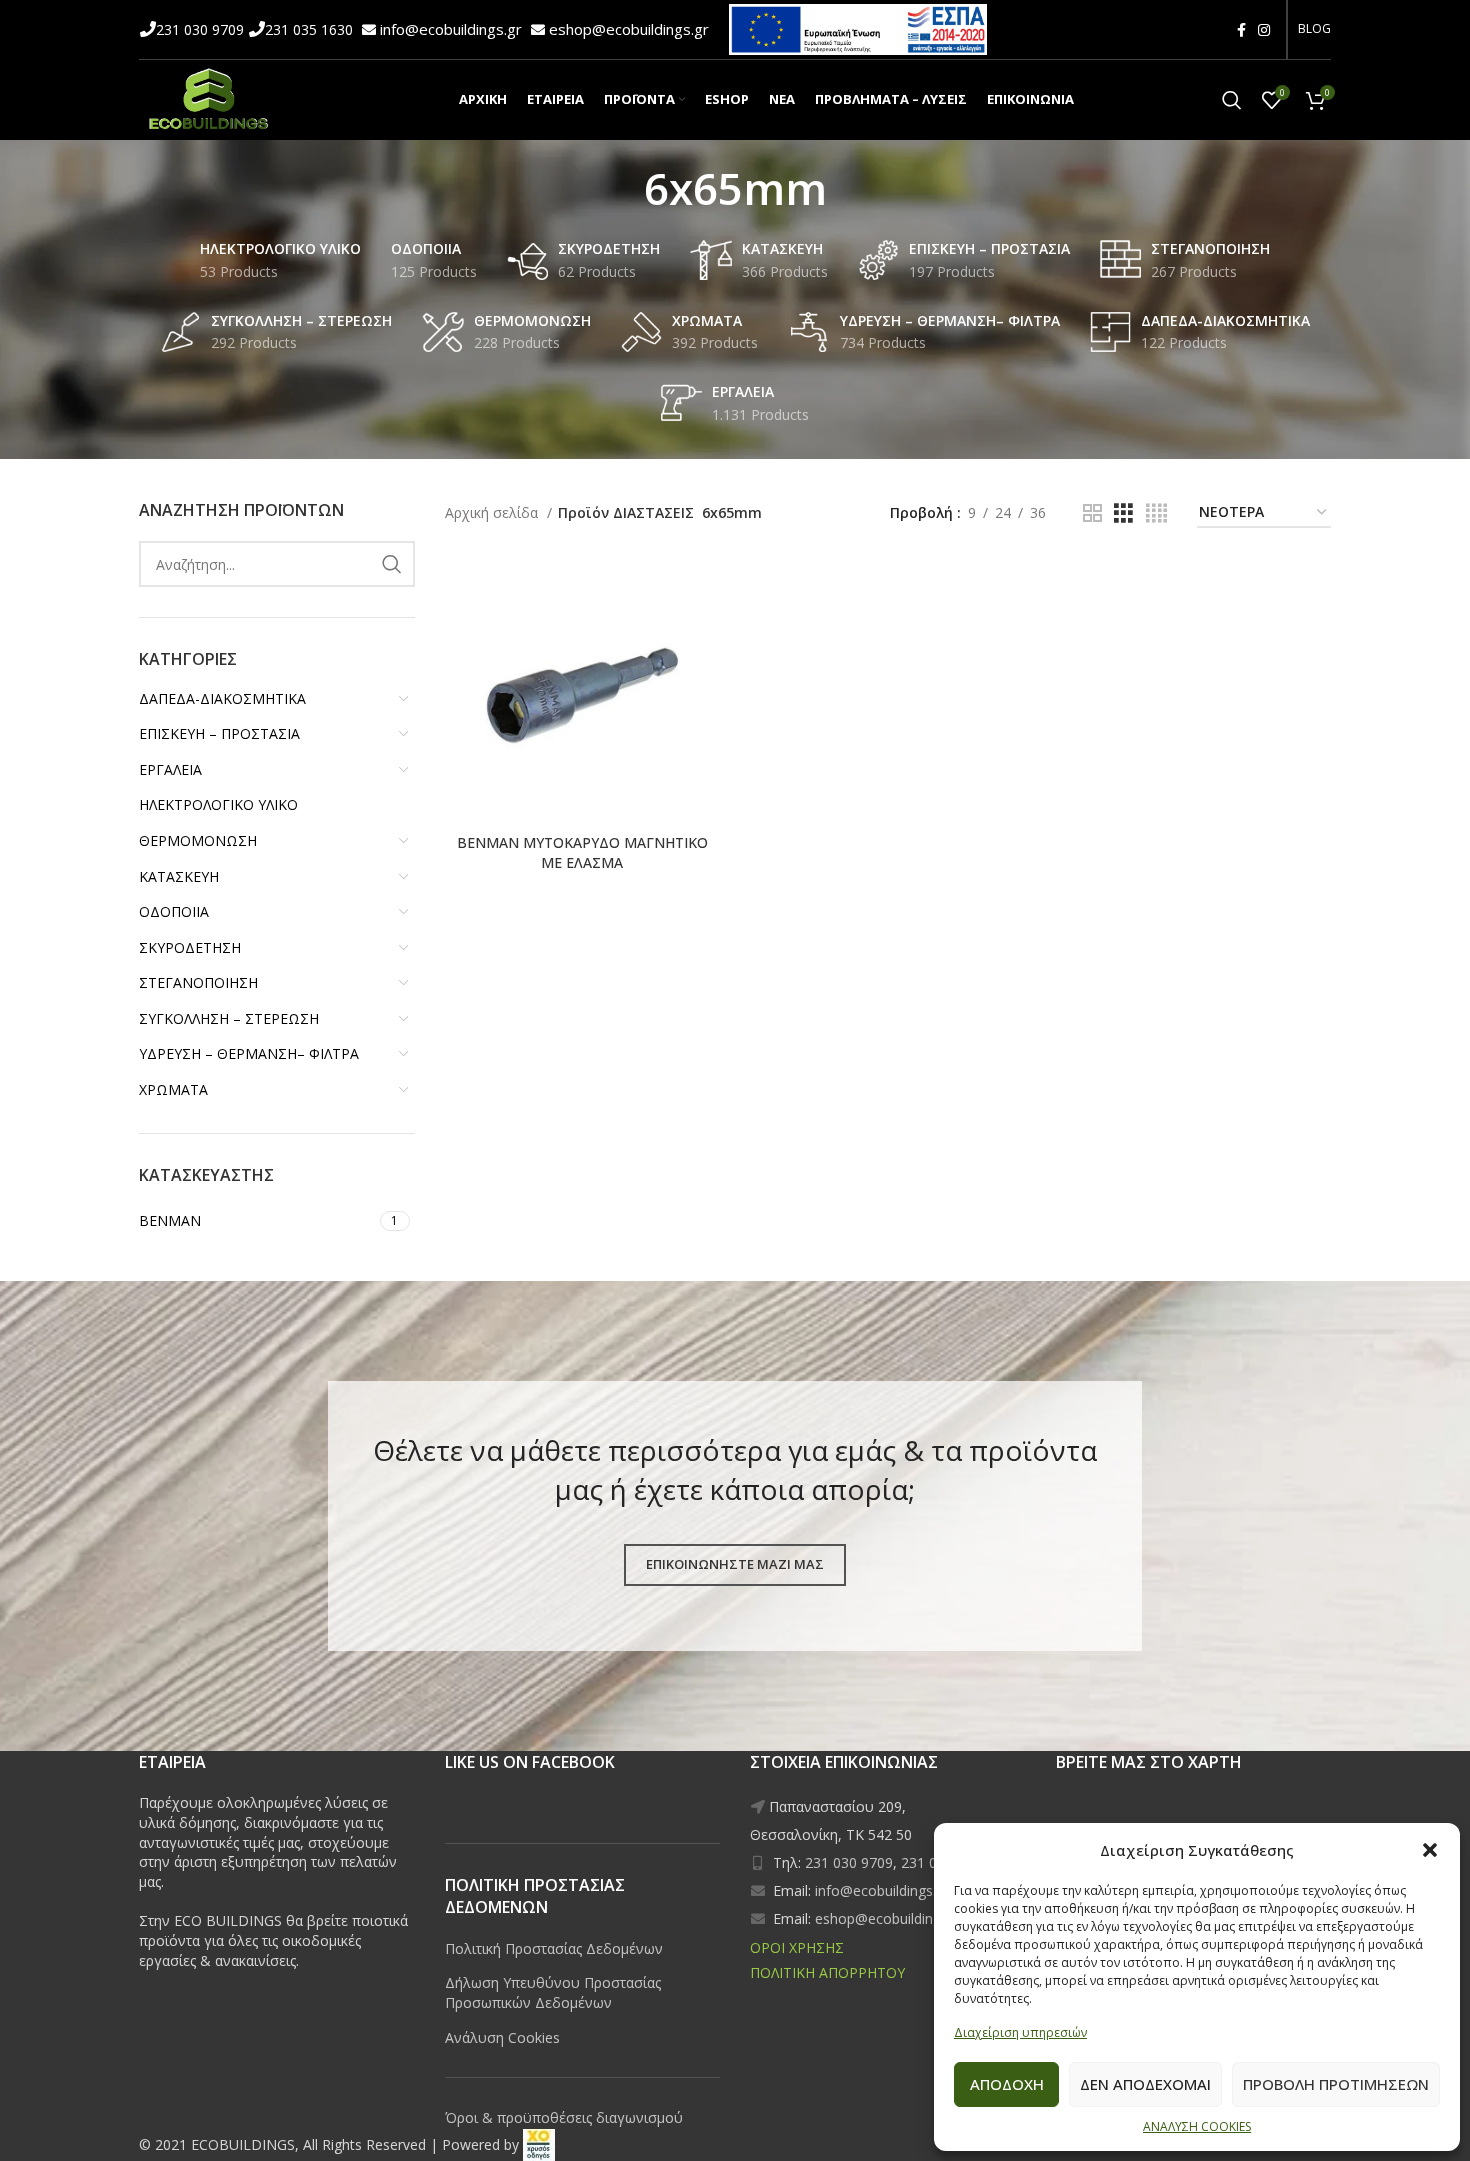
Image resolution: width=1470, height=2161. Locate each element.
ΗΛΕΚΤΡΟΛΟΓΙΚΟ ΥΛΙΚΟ (218, 804)
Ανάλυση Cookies (502, 2037)
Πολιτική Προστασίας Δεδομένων (554, 1948)
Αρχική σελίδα (493, 512)
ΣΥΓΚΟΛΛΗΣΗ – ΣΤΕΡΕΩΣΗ (229, 1018)
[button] (1430, 1850)
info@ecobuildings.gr (453, 29)
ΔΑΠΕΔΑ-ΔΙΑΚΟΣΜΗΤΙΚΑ (222, 698)
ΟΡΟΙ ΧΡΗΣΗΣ (797, 1947)
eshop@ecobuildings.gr (629, 29)
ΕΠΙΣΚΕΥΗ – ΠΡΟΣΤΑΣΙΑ (219, 733)
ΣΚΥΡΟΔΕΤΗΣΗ (190, 947)
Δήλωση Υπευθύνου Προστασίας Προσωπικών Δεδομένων (553, 1992)
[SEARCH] (392, 564)
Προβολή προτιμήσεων (1336, 2084)
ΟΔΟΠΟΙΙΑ (174, 911)
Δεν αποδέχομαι (1145, 2084)
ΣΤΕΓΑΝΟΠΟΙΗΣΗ (198, 982)
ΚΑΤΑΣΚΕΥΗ (179, 876)
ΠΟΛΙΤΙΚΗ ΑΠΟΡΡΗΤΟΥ (827, 1972)
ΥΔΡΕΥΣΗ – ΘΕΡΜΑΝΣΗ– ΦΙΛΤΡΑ (249, 1053)
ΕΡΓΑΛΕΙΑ (170, 769)
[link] (539, 2144)
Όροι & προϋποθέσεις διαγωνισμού (564, 2117)
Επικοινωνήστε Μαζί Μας (735, 1564)
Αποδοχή (1007, 2084)
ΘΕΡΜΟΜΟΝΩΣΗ (198, 840)
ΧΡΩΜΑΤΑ (173, 1089)
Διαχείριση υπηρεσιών (1020, 2032)
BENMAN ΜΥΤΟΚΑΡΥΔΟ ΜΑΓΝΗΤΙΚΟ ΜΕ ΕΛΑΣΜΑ (582, 852)
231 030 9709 (202, 29)
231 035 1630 (311, 29)
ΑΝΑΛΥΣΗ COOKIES (1197, 2126)
